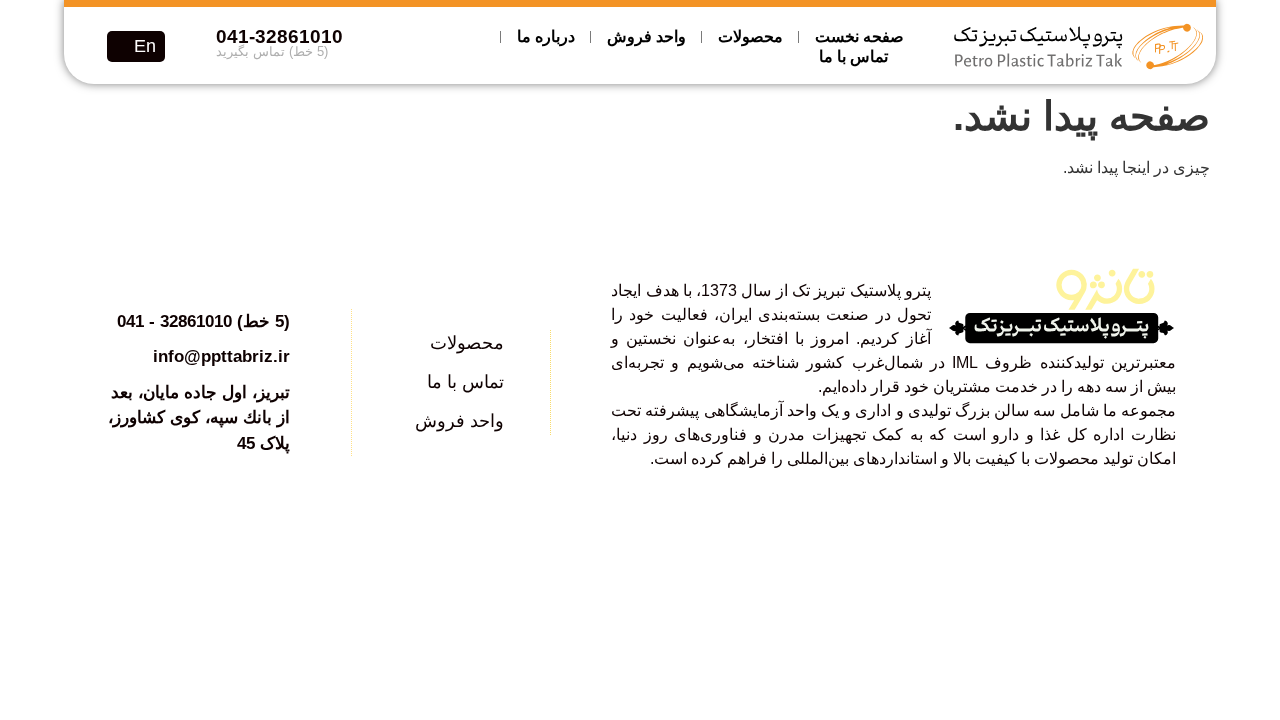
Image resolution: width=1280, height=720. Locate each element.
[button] (93, 45)
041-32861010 (279, 36)
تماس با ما (853, 56)
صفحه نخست (859, 36)
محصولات (750, 36)
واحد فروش (646, 36)
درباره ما (546, 36)
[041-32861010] (190, 47)
